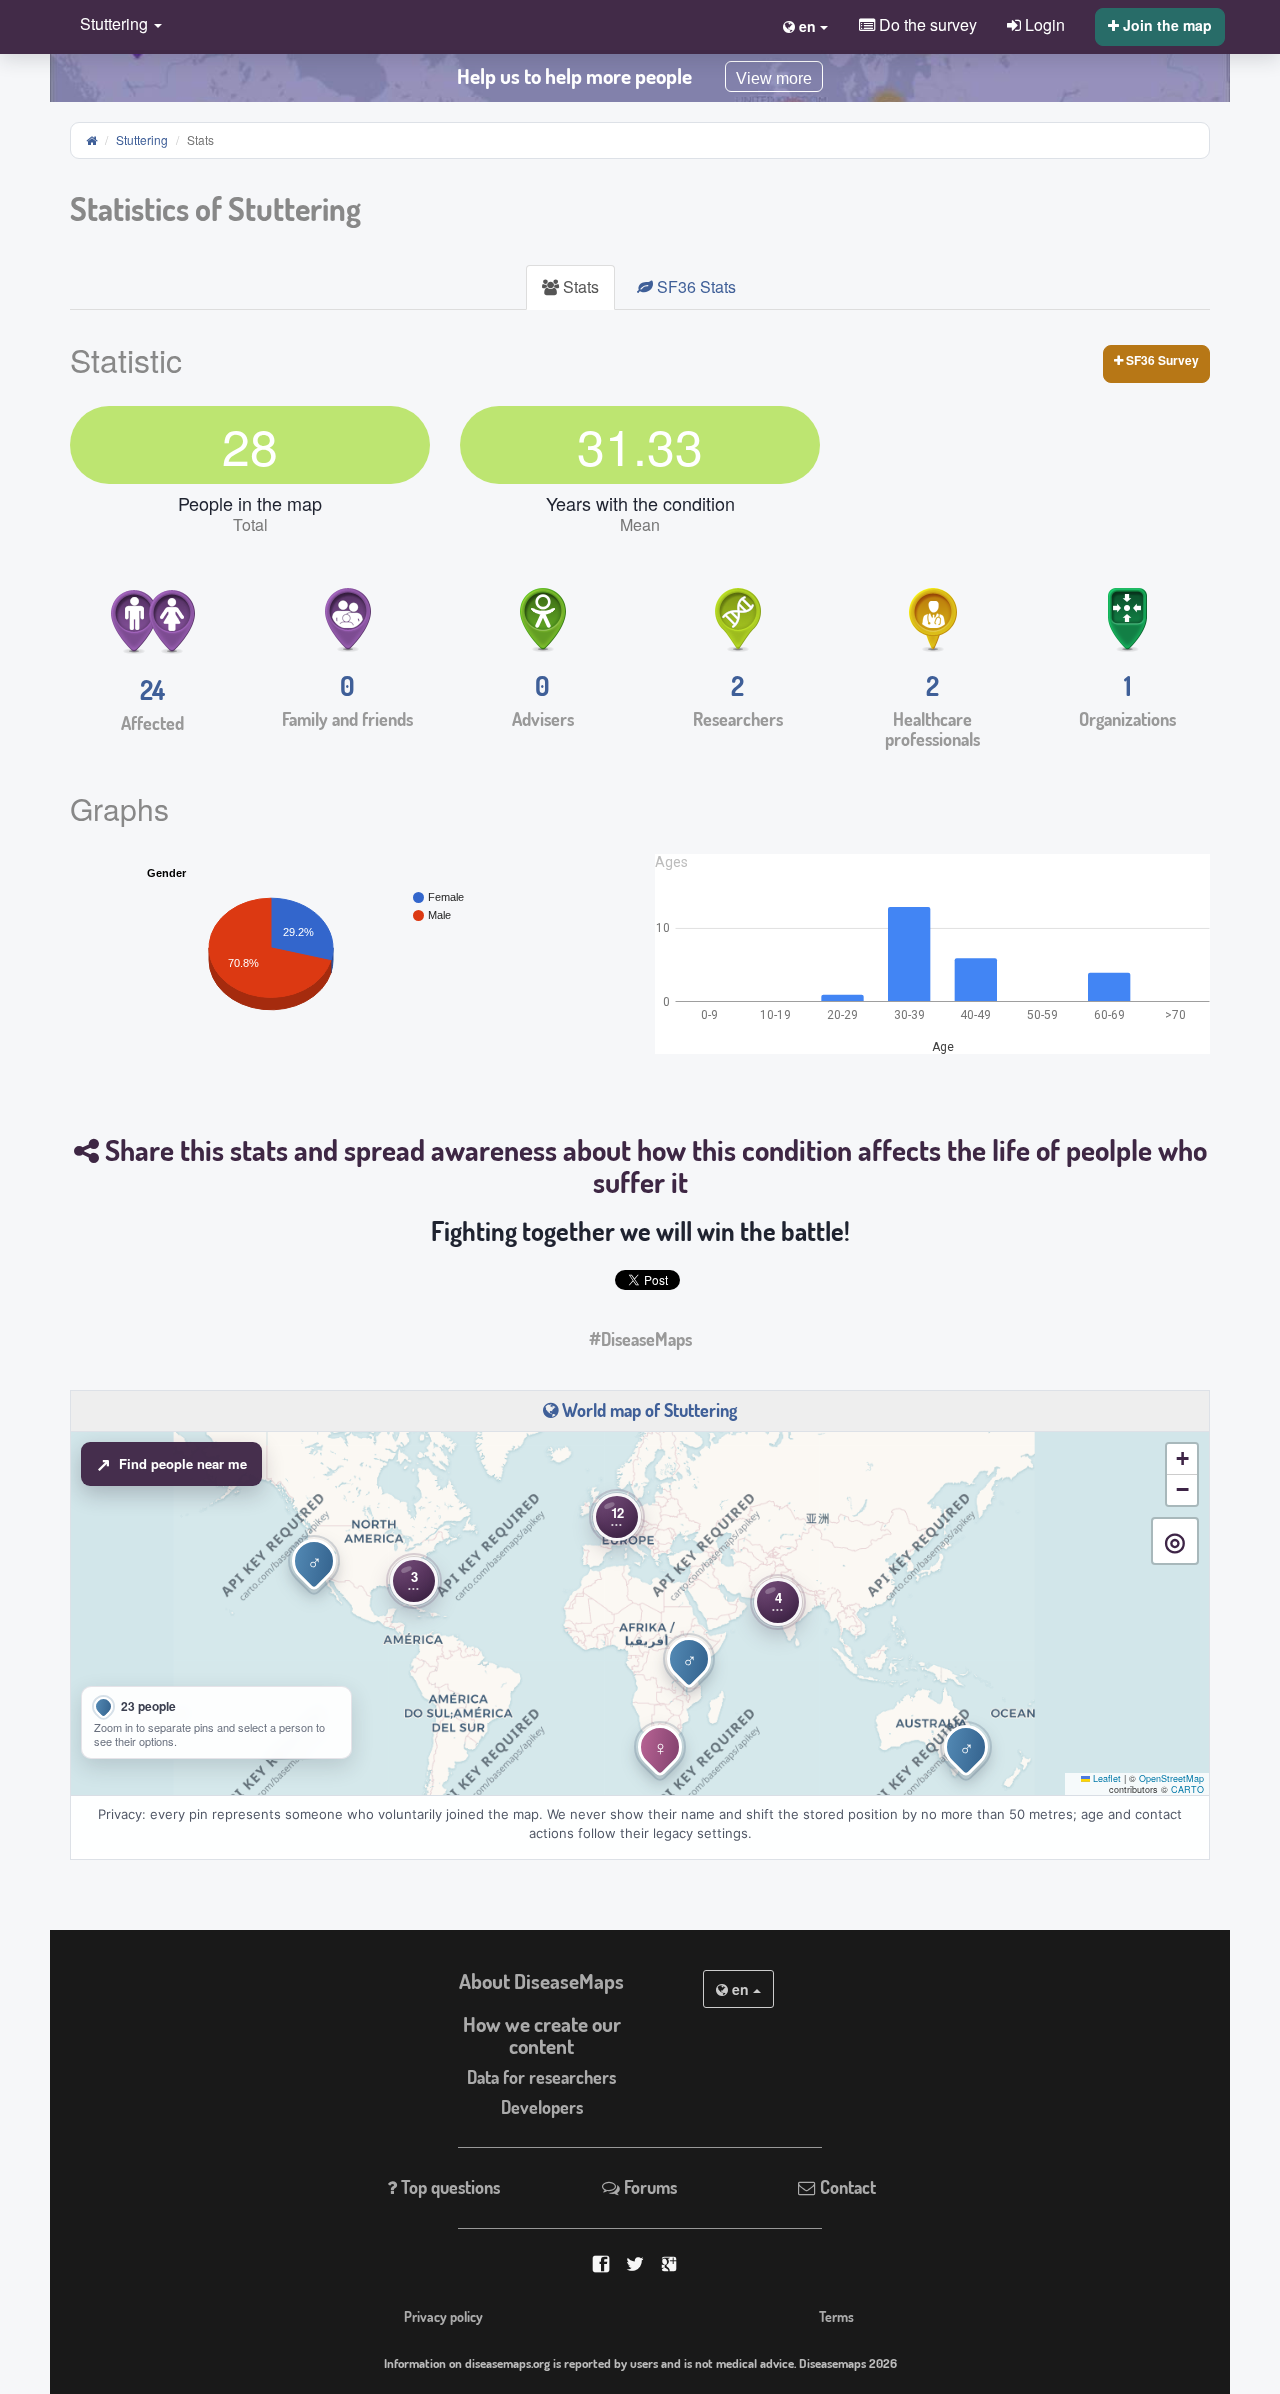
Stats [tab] (579, 286)
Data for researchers (541, 2077)
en (740, 1989)
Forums (648, 2187)
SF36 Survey (1161, 360)
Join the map (1165, 25)
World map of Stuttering (647, 1410)
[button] (116, 25)
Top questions (448, 2187)
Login (1043, 24)
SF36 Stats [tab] (694, 286)
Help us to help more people (574, 76)
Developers (542, 2107)
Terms (836, 2316)
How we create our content (542, 2035)
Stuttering (142, 139)
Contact (846, 2187)
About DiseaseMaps (541, 1981)
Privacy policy (443, 2316)
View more (774, 78)
